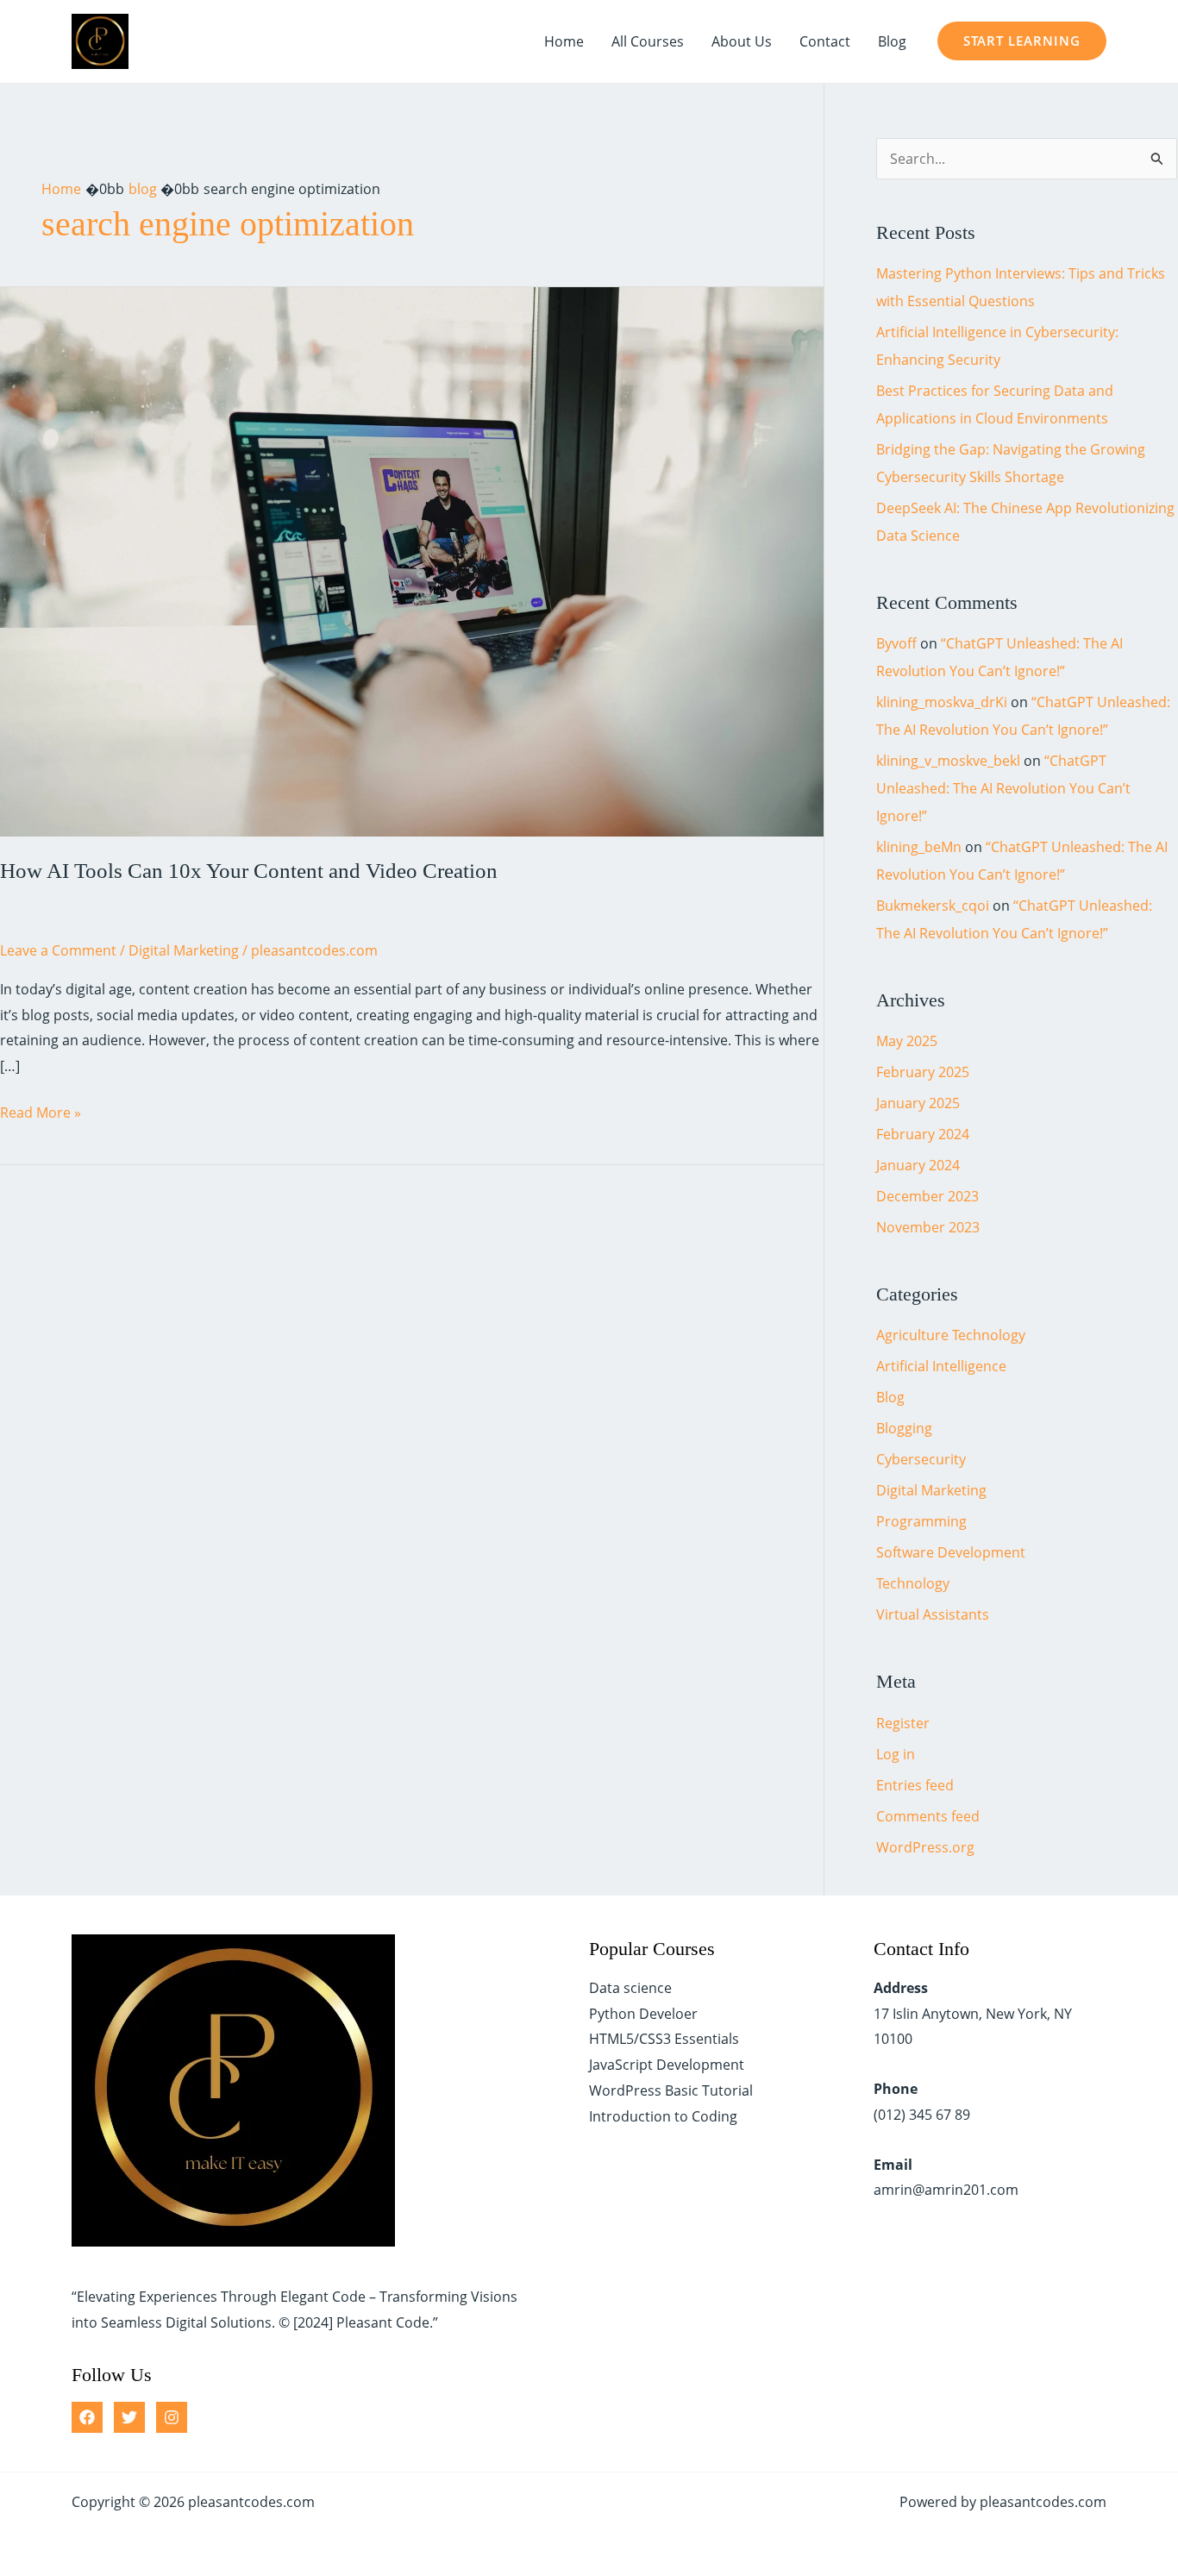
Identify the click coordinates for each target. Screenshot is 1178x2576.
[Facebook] (87, 2417)
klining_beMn (919, 847)
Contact (825, 41)
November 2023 (928, 1227)
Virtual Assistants (933, 1614)
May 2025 (907, 1041)
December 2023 (927, 1196)
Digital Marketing (184, 950)
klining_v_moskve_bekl (948, 761)
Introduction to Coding (663, 2116)
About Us (742, 41)
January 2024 (918, 1165)
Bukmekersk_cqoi (933, 906)
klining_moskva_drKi (942, 702)
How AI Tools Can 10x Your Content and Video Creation (249, 871)
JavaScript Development (667, 2065)
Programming (921, 1521)
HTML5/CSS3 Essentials (664, 2039)
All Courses (648, 41)
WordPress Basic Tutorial (671, 2090)
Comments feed (928, 1816)
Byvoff (896, 643)
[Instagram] (172, 2417)
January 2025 (918, 1103)
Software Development (951, 1552)
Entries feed (915, 1785)
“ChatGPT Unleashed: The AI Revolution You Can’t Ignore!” (1003, 788)
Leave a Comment (58, 950)
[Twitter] (129, 2417)
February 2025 (923, 1072)
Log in (896, 1754)
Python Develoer (643, 2014)
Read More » (41, 1114)
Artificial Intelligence (941, 1366)
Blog (892, 41)
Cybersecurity (921, 1459)
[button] (1022, 41)
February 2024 (923, 1134)
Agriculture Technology (951, 1335)
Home (564, 41)
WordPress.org (925, 1847)
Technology (913, 1583)
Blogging (904, 1428)
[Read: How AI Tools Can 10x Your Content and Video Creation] (412, 561)
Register (903, 1723)
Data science (630, 1988)
